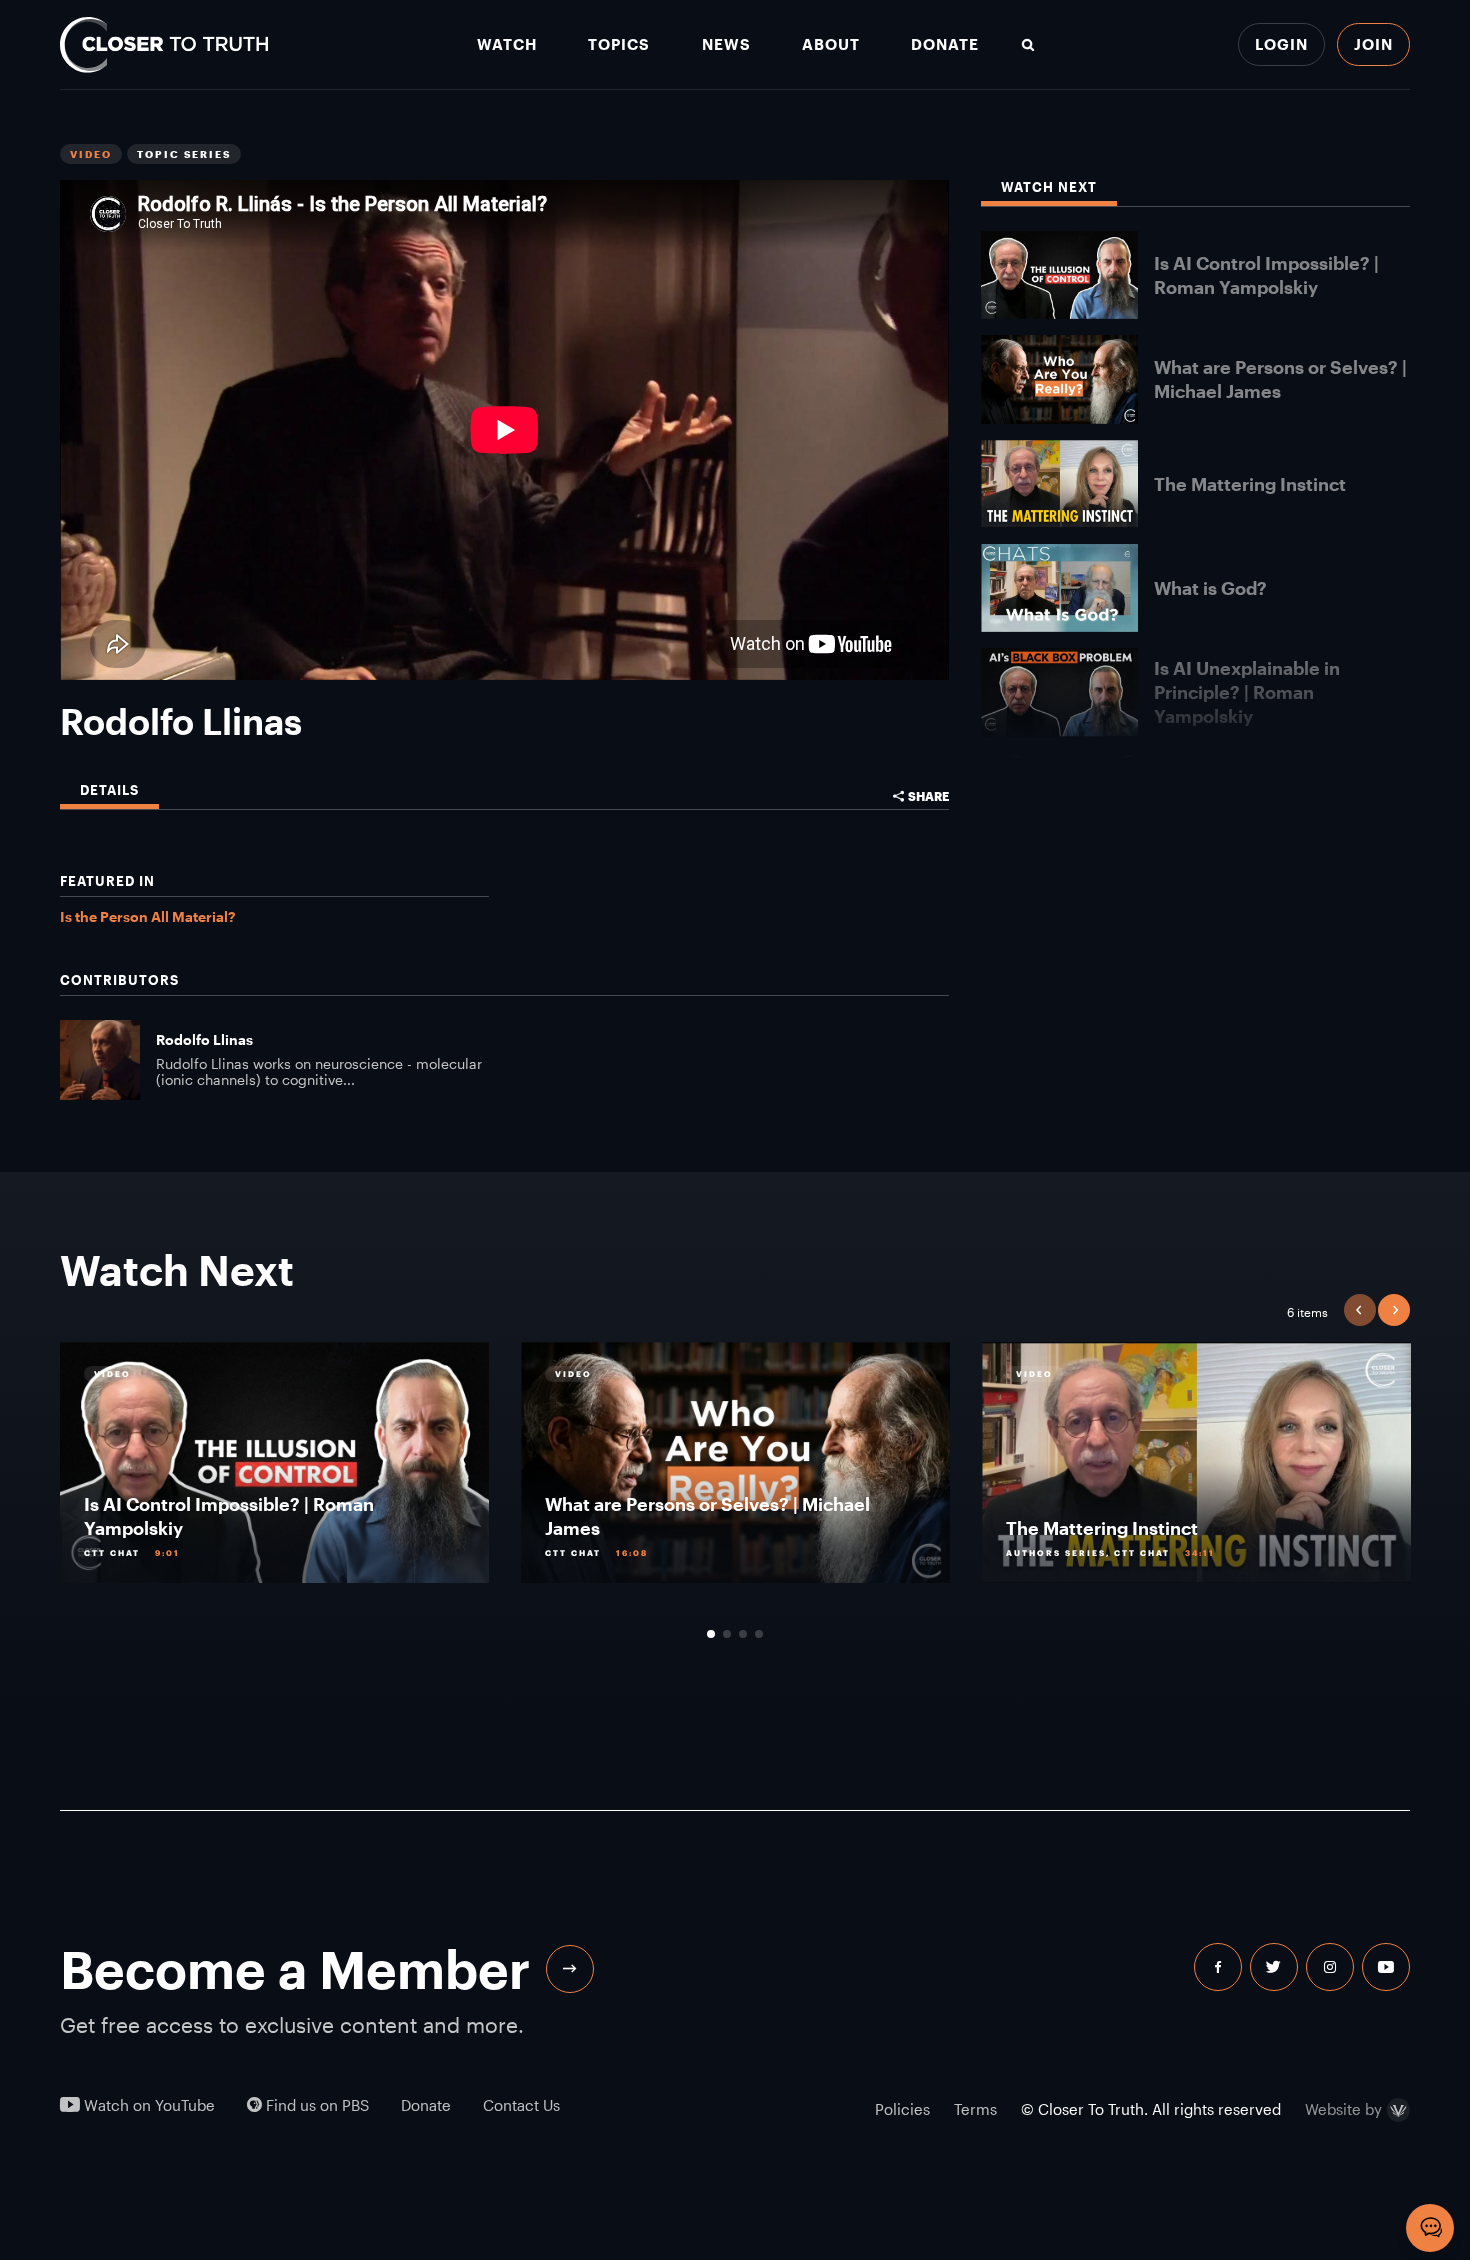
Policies (902, 2109)
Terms (975, 2109)
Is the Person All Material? (147, 916)
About (831, 44)
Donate (945, 44)
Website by (1343, 2110)
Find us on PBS (315, 2105)
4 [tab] (759, 1634)
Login (1281, 44)
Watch (507, 44)
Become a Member (295, 1969)
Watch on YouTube (147, 2105)
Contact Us (521, 2105)
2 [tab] (727, 1634)
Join (1373, 44)
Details (109, 790)
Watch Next (1049, 187)
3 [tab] (743, 1634)
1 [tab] (711, 1634)
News (726, 44)
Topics (619, 44)
